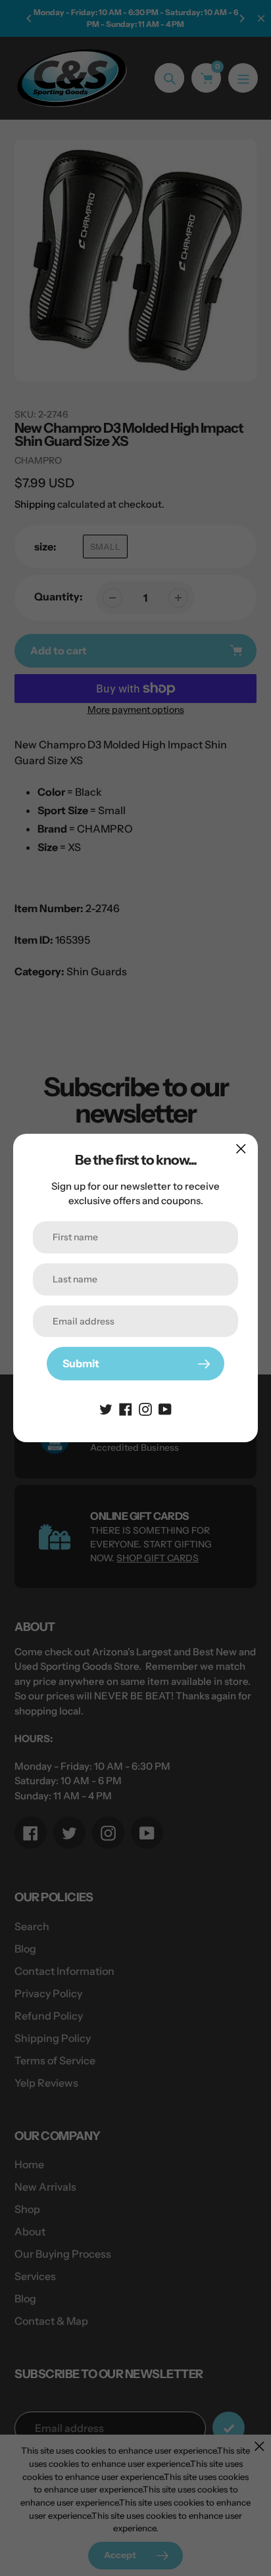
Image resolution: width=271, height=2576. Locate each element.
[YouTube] (165, 1408)
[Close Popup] (241, 1149)
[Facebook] (126, 1408)
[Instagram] (145, 1408)
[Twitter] (106, 1408)
